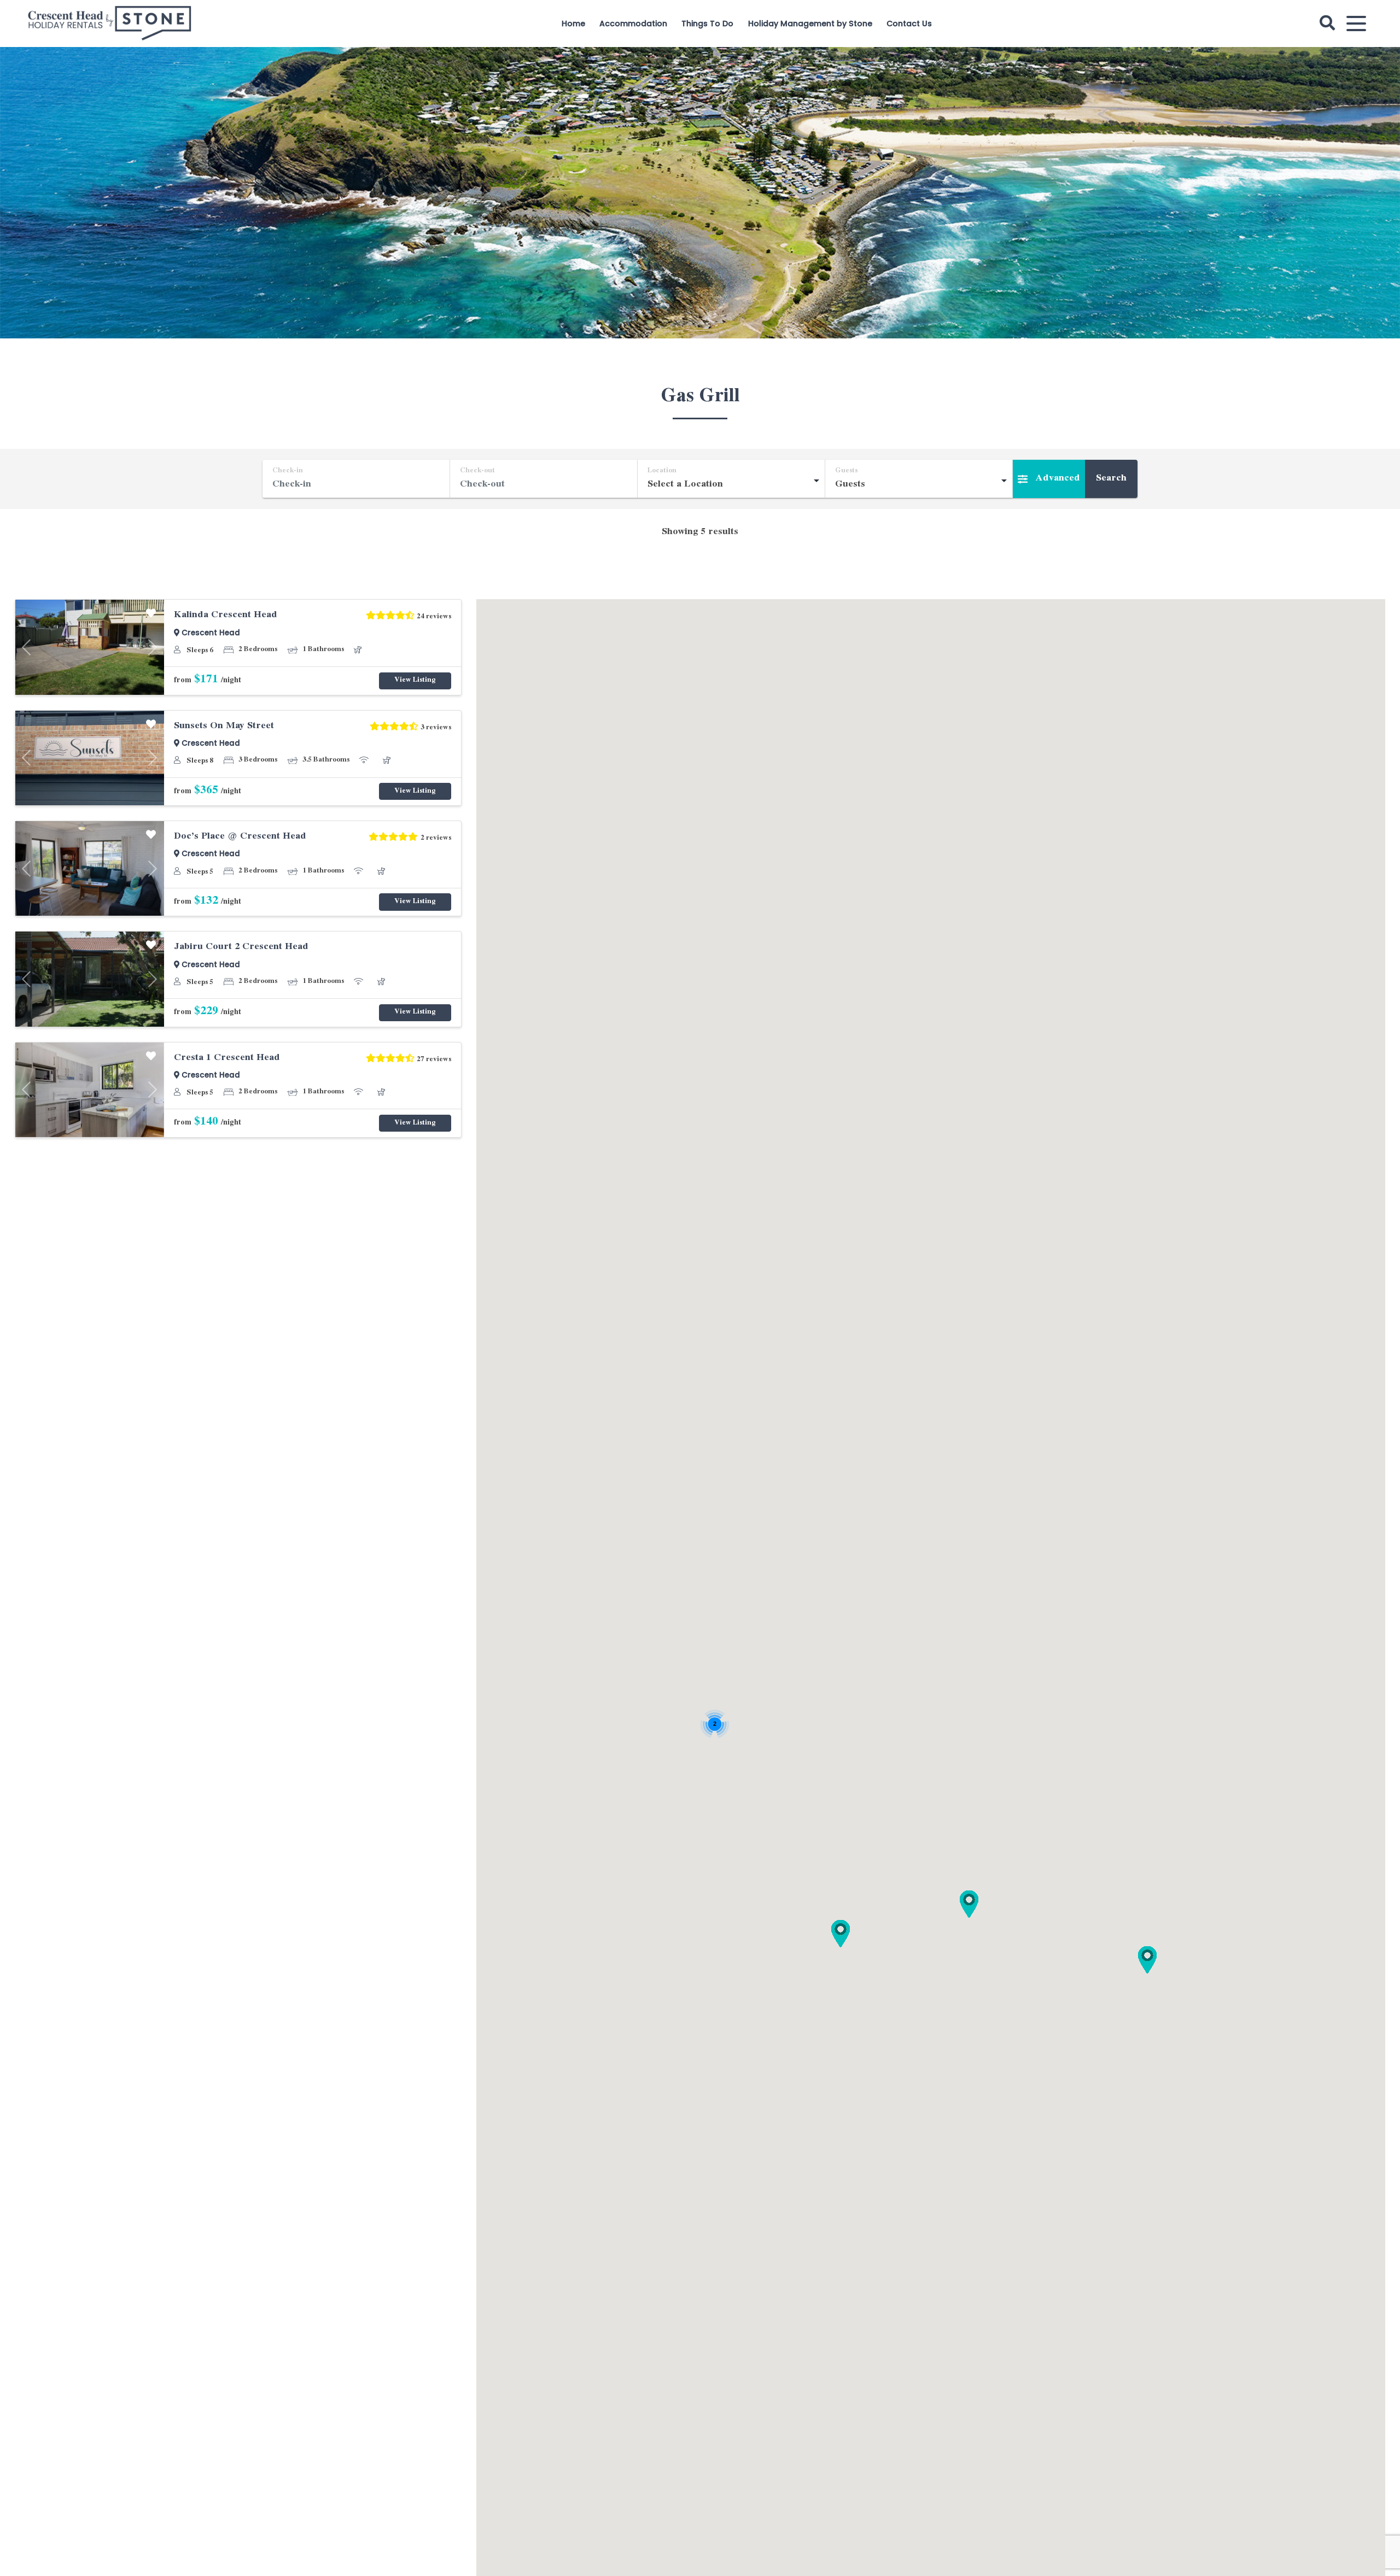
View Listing (415, 681)
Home (573, 24)
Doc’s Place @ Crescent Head (240, 837)
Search (1111, 479)
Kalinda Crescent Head (226, 616)
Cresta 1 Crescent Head (227, 1058)
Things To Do (707, 24)
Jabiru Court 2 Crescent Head (241, 947)
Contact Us (909, 24)
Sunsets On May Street (224, 727)
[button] (969, 1904)
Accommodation (633, 24)
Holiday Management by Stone (810, 24)
